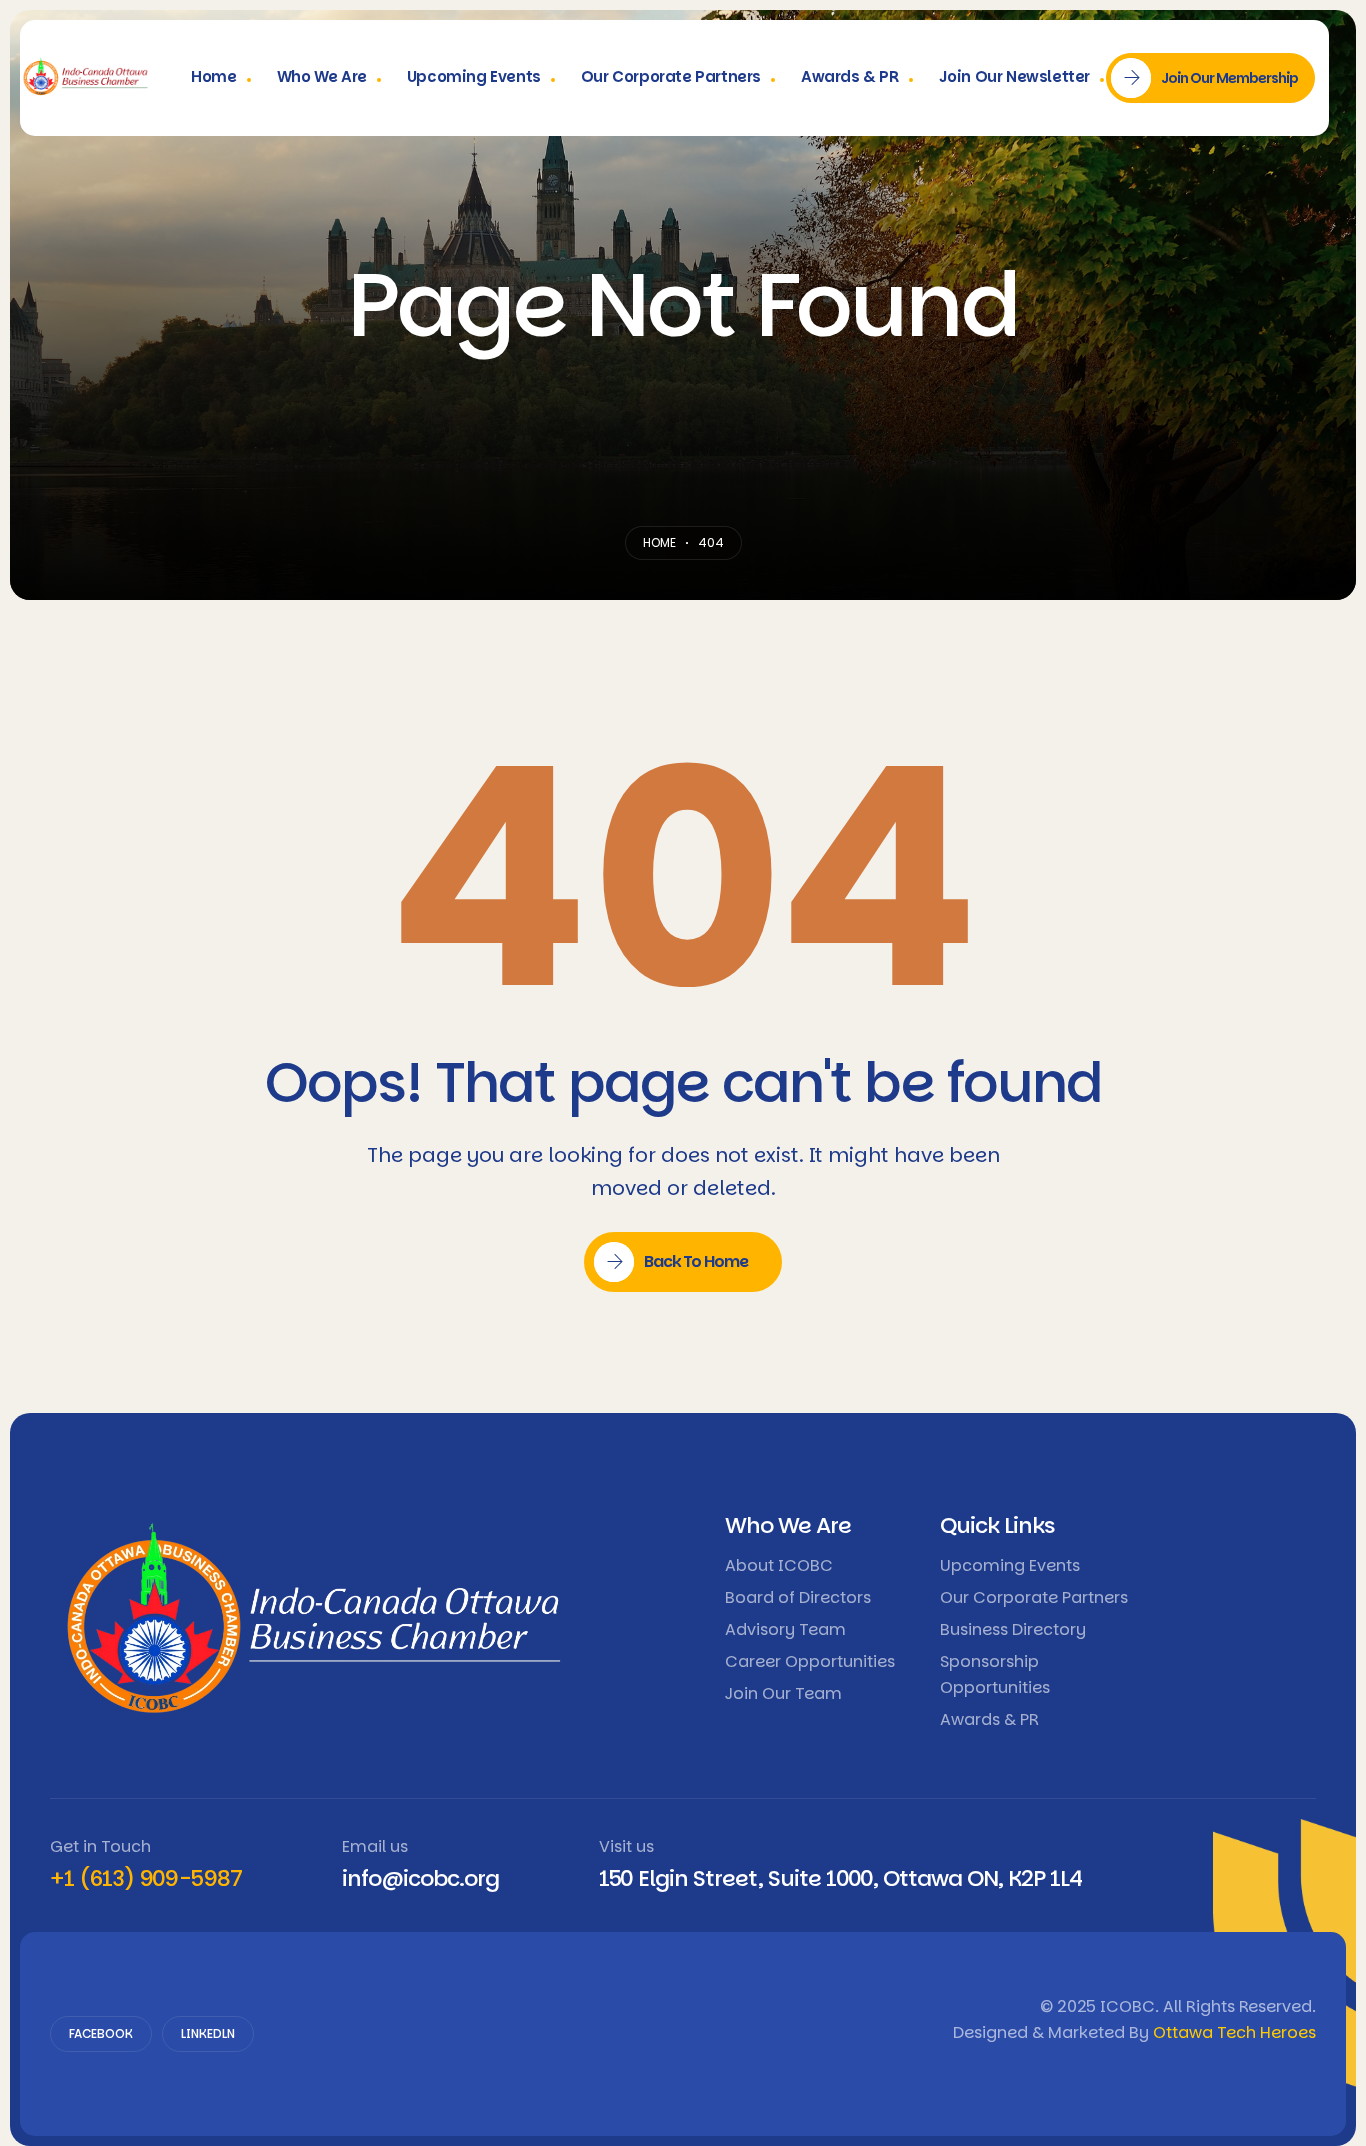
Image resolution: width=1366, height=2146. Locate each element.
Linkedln (208, 2033)
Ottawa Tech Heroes (1234, 2032)
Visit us (626, 1846)
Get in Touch (100, 1846)
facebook (101, 2033)
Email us (375, 1846)
